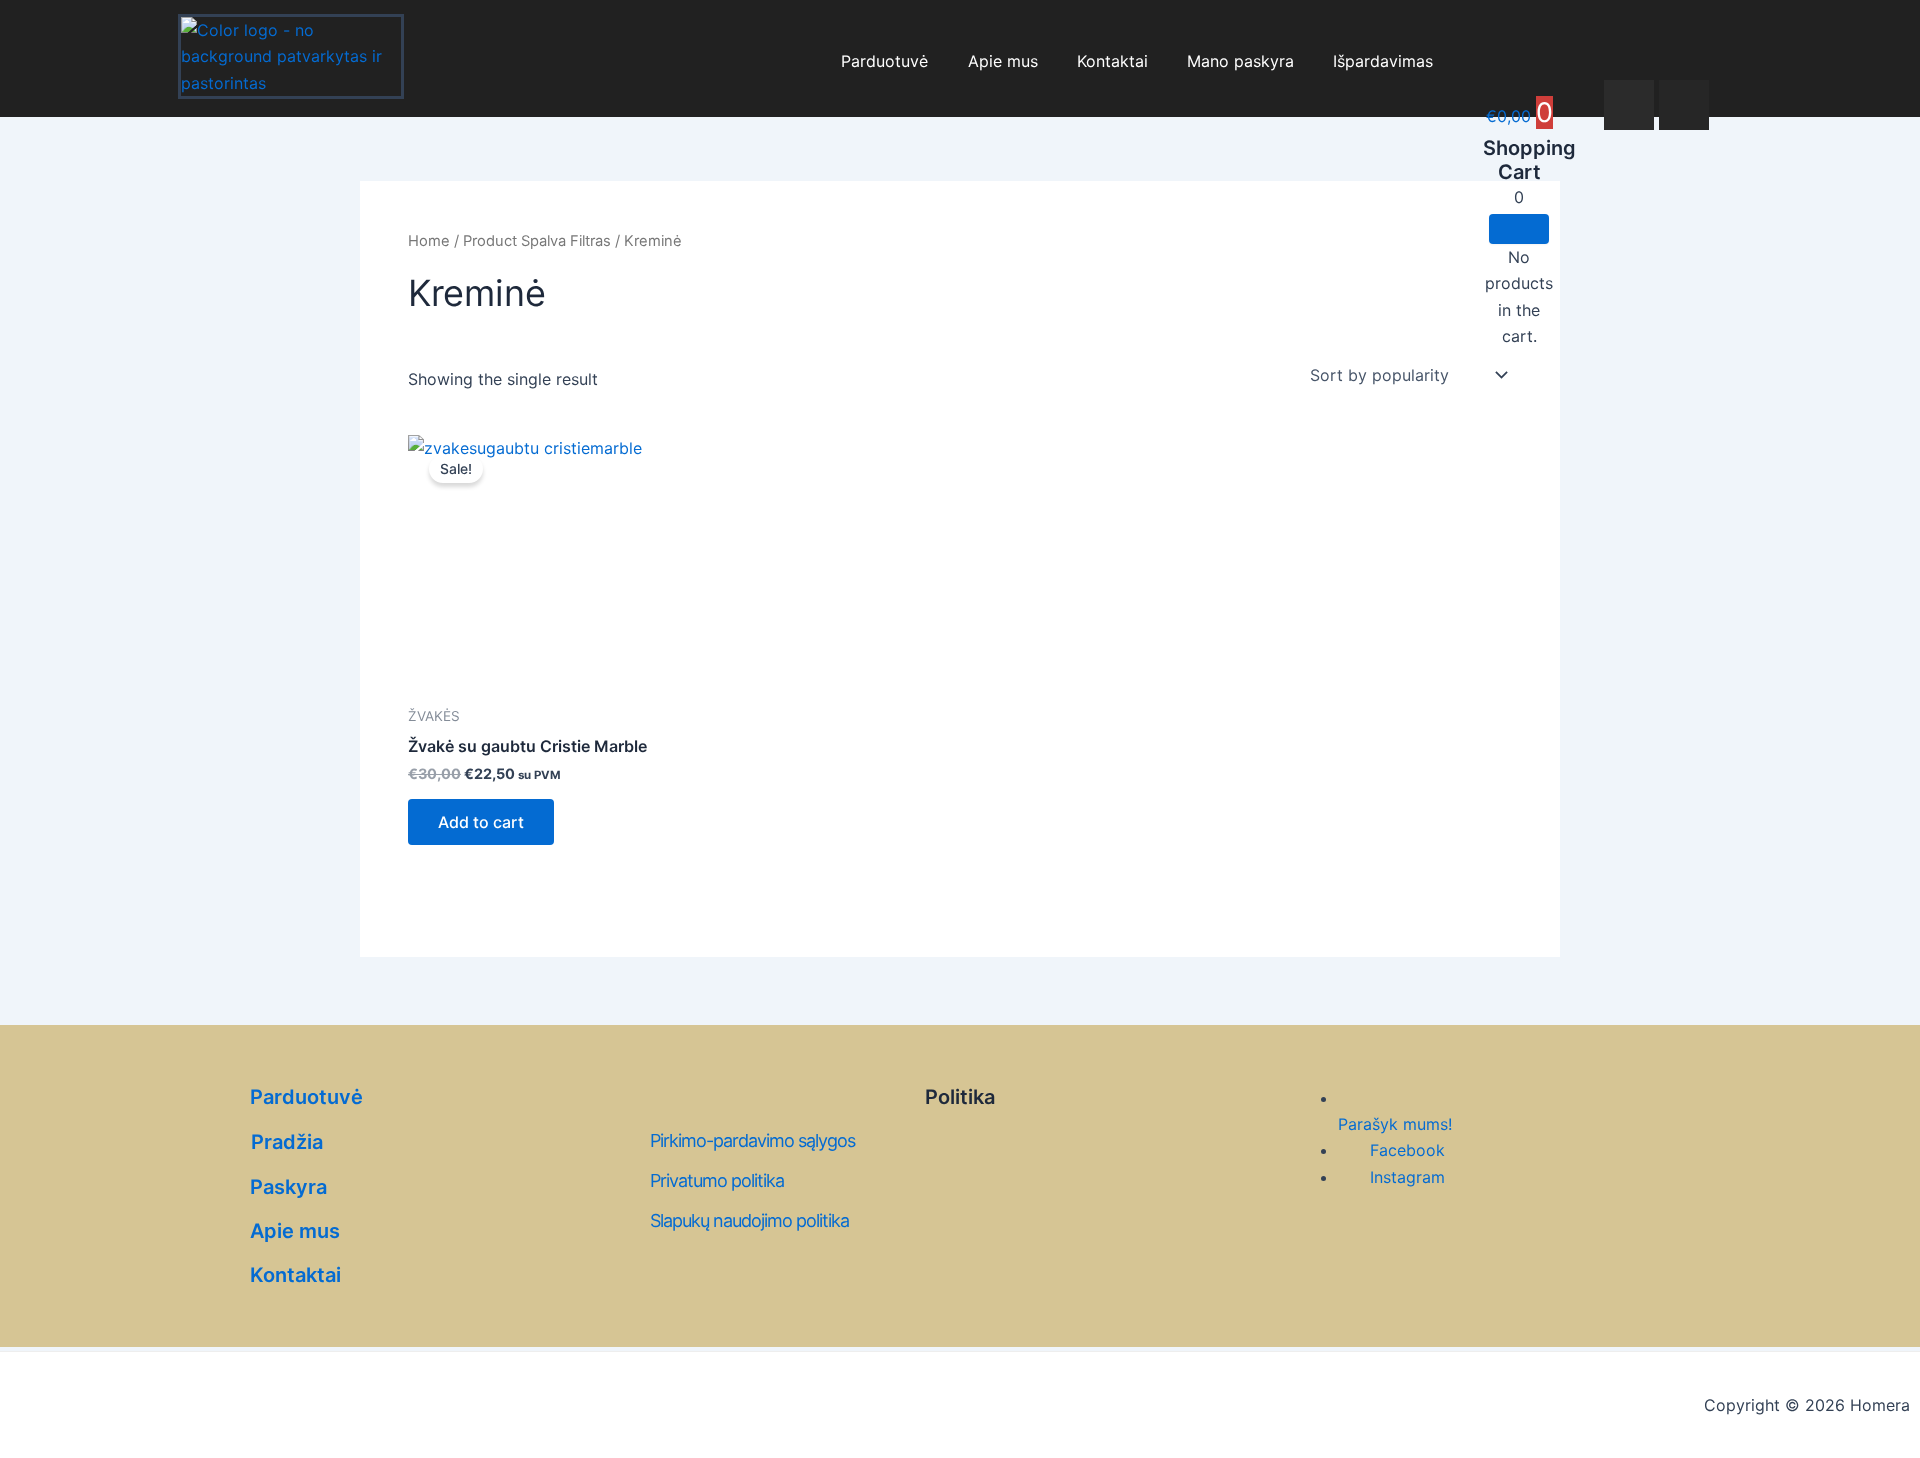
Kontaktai (1112, 61)
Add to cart (481, 822)
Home (429, 241)
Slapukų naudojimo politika (749, 1220)
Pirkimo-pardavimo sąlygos (752, 1140)
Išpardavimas (1383, 61)
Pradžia (287, 1142)
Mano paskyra (1240, 61)
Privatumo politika (717, 1180)
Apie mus (1003, 61)
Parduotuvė (884, 61)
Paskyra (288, 1187)
